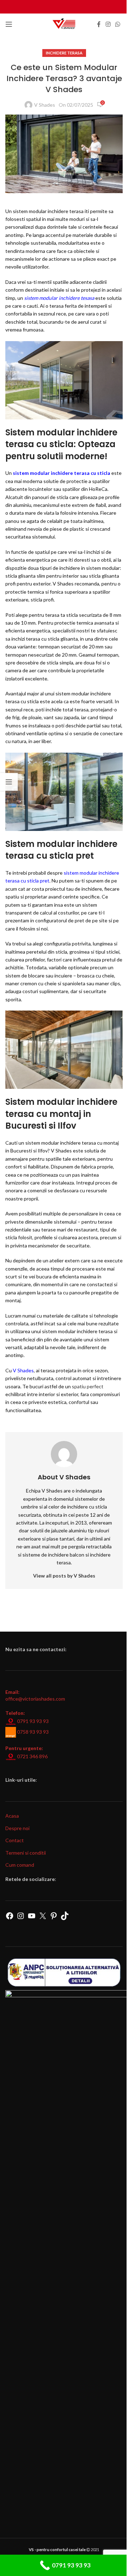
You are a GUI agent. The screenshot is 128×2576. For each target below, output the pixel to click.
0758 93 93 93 (33, 1732)
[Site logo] (64, 24)
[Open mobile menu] (9, 24)
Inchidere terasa (64, 53)
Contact (15, 1840)
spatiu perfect (88, 1386)
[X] (43, 1918)
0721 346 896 (32, 1756)
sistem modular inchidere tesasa (59, 298)
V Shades (45, 105)
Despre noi (17, 1828)
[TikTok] (65, 1918)
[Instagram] (21, 1918)
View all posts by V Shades (64, 1576)
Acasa (12, 1816)
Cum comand (20, 1865)
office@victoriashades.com (35, 1699)
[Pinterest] (54, 1918)
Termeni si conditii (26, 1853)
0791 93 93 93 (33, 1721)
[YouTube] (32, 1918)
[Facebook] (10, 1918)
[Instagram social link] (108, 24)
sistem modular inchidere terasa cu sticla (62, 473)
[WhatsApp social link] (118, 24)
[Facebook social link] (99, 24)
